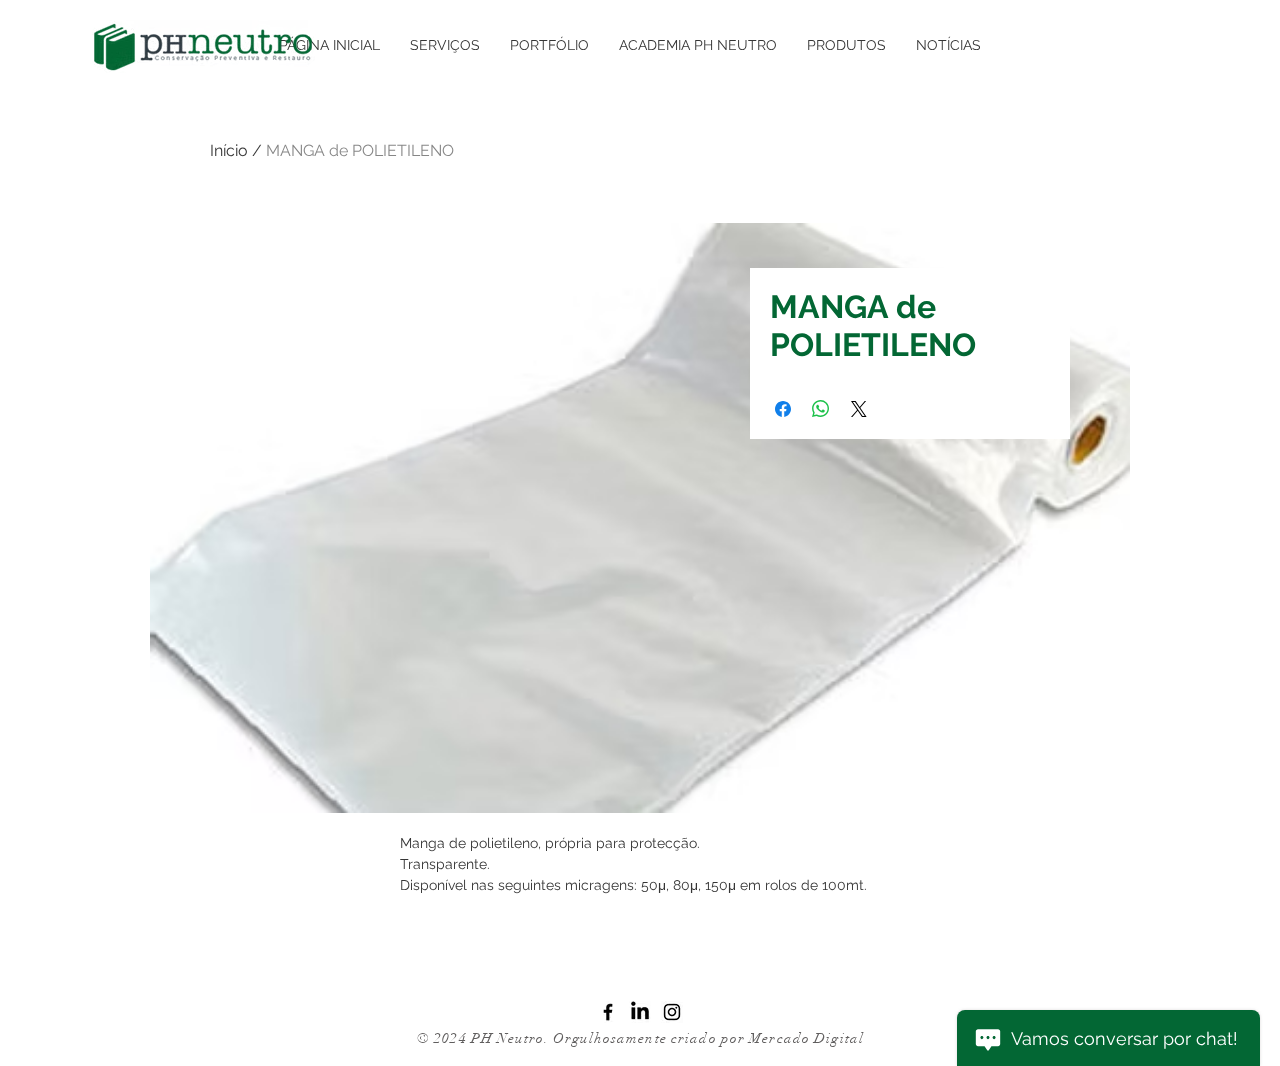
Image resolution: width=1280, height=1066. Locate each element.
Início (229, 150)
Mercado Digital (806, 1038)
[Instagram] (672, 1012)
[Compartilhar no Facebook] (783, 409)
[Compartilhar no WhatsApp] (821, 409)
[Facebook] (608, 1012)
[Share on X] (859, 409)
